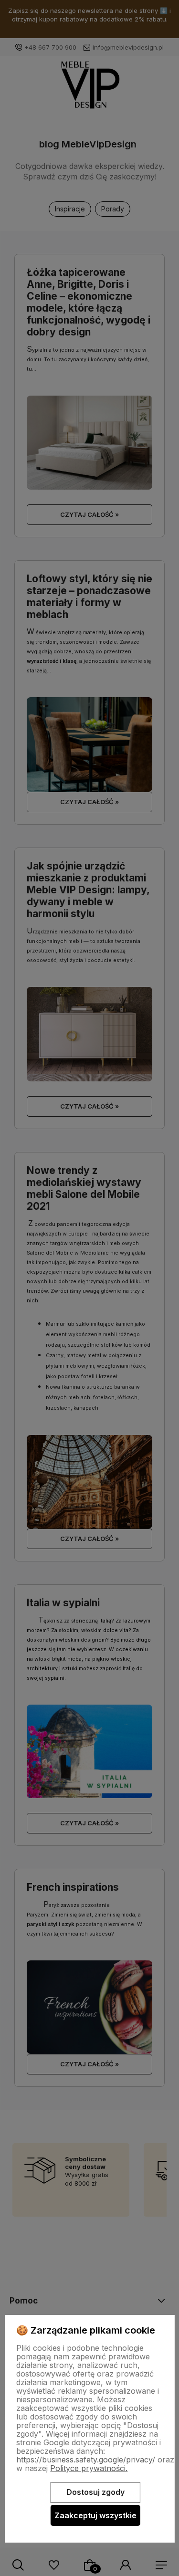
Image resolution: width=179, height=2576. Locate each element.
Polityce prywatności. (89, 2468)
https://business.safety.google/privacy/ (86, 2460)
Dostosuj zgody (95, 2492)
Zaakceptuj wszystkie (95, 2515)
